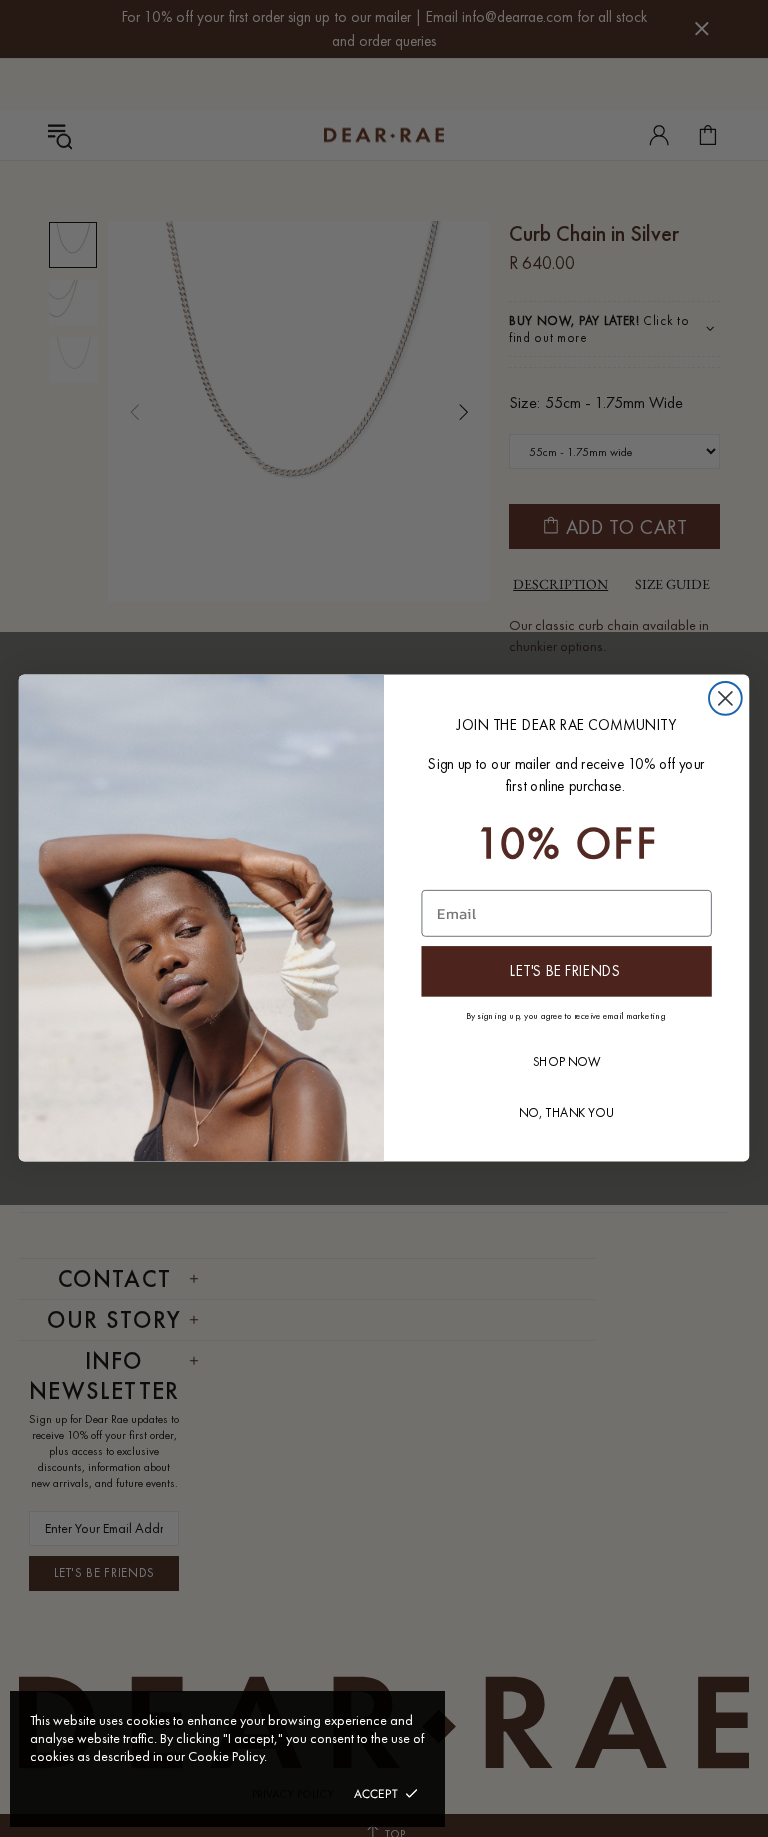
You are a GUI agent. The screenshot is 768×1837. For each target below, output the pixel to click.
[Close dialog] (725, 698)
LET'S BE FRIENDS (565, 972)
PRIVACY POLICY (293, 1794)
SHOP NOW (566, 1061)
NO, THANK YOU (567, 1113)
